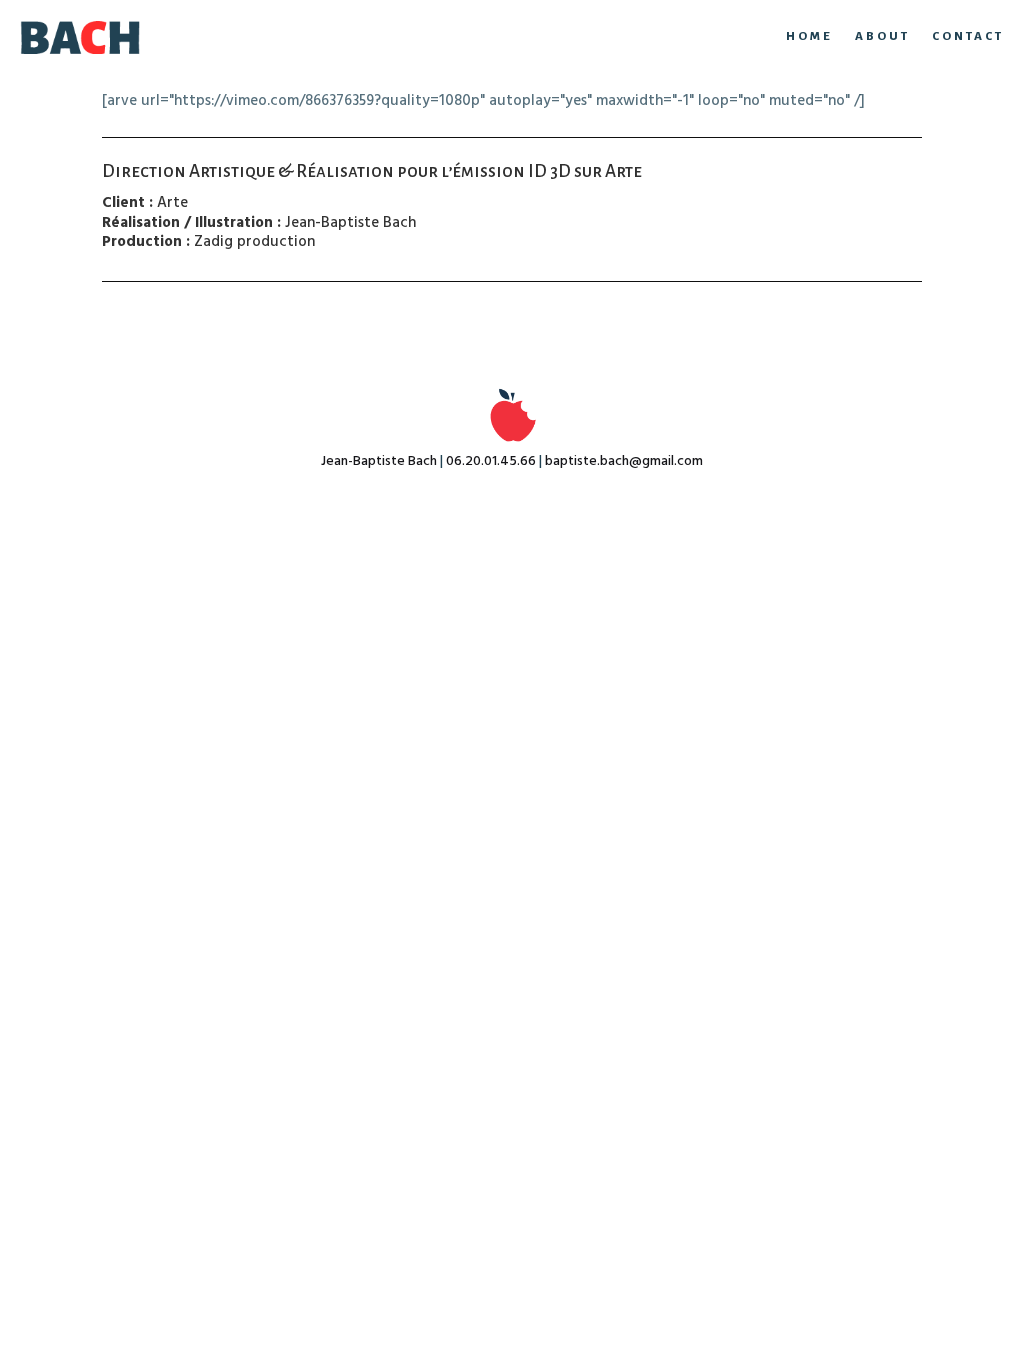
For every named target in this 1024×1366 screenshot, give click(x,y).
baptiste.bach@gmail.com (624, 461)
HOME (809, 36)
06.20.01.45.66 (491, 461)
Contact (968, 36)
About (882, 36)
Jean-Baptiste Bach (379, 461)
